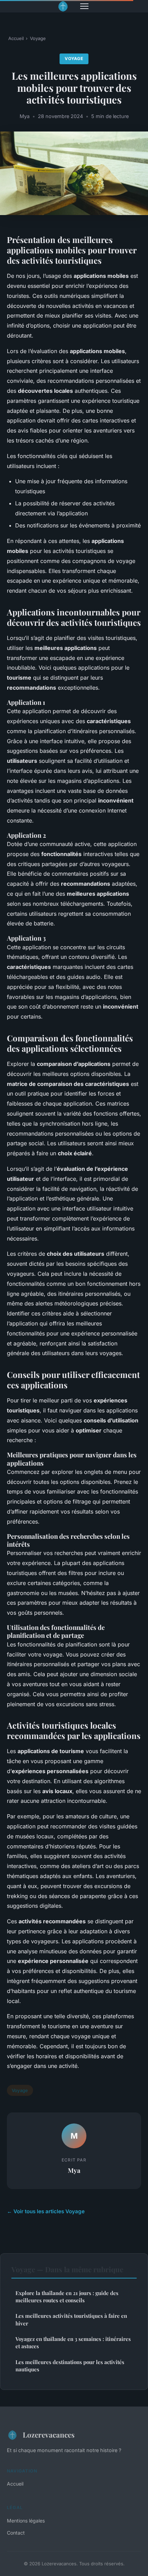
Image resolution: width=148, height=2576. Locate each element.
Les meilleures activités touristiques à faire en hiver (71, 2319)
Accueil (16, 38)
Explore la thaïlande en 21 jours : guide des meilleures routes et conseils (67, 2297)
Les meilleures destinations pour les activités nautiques (70, 2366)
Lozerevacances (49, 2434)
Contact (16, 2533)
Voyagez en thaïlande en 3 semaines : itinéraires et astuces (73, 2342)
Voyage (38, 38)
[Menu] (84, 6)
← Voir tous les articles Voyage (46, 2211)
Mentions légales (26, 2521)
